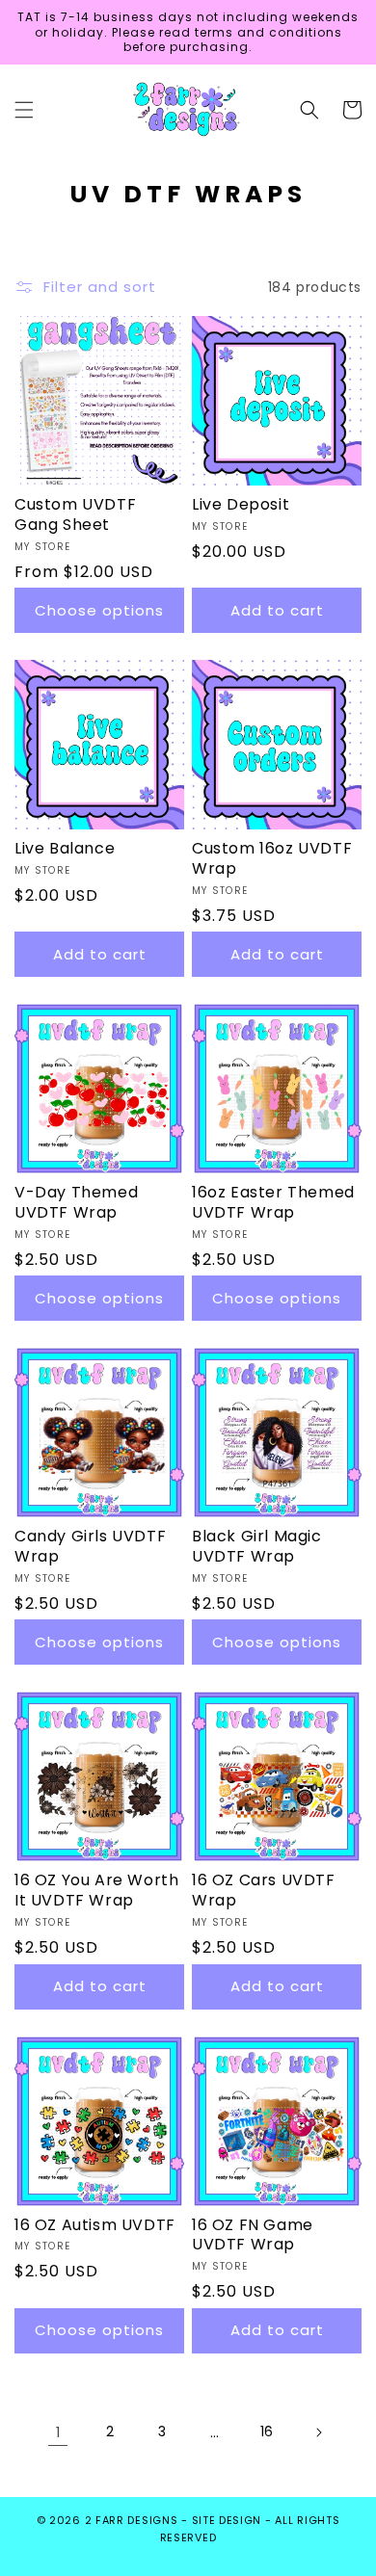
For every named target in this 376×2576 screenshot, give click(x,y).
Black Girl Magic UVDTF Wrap (257, 1547)
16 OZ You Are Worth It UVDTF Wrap (96, 1891)
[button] (24, 110)
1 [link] (58, 2432)
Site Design (227, 2520)
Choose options (99, 610)
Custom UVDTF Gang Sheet (75, 515)
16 (267, 2431)
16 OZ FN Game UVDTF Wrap (253, 2236)
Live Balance (65, 849)
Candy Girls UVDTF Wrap (90, 1547)
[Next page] (318, 2432)
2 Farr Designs (134, 2520)
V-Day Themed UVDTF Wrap (76, 1203)
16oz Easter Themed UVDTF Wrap (273, 1203)
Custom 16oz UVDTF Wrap (272, 859)
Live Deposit (241, 505)
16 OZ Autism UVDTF (95, 2226)
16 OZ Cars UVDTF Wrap (264, 1891)
